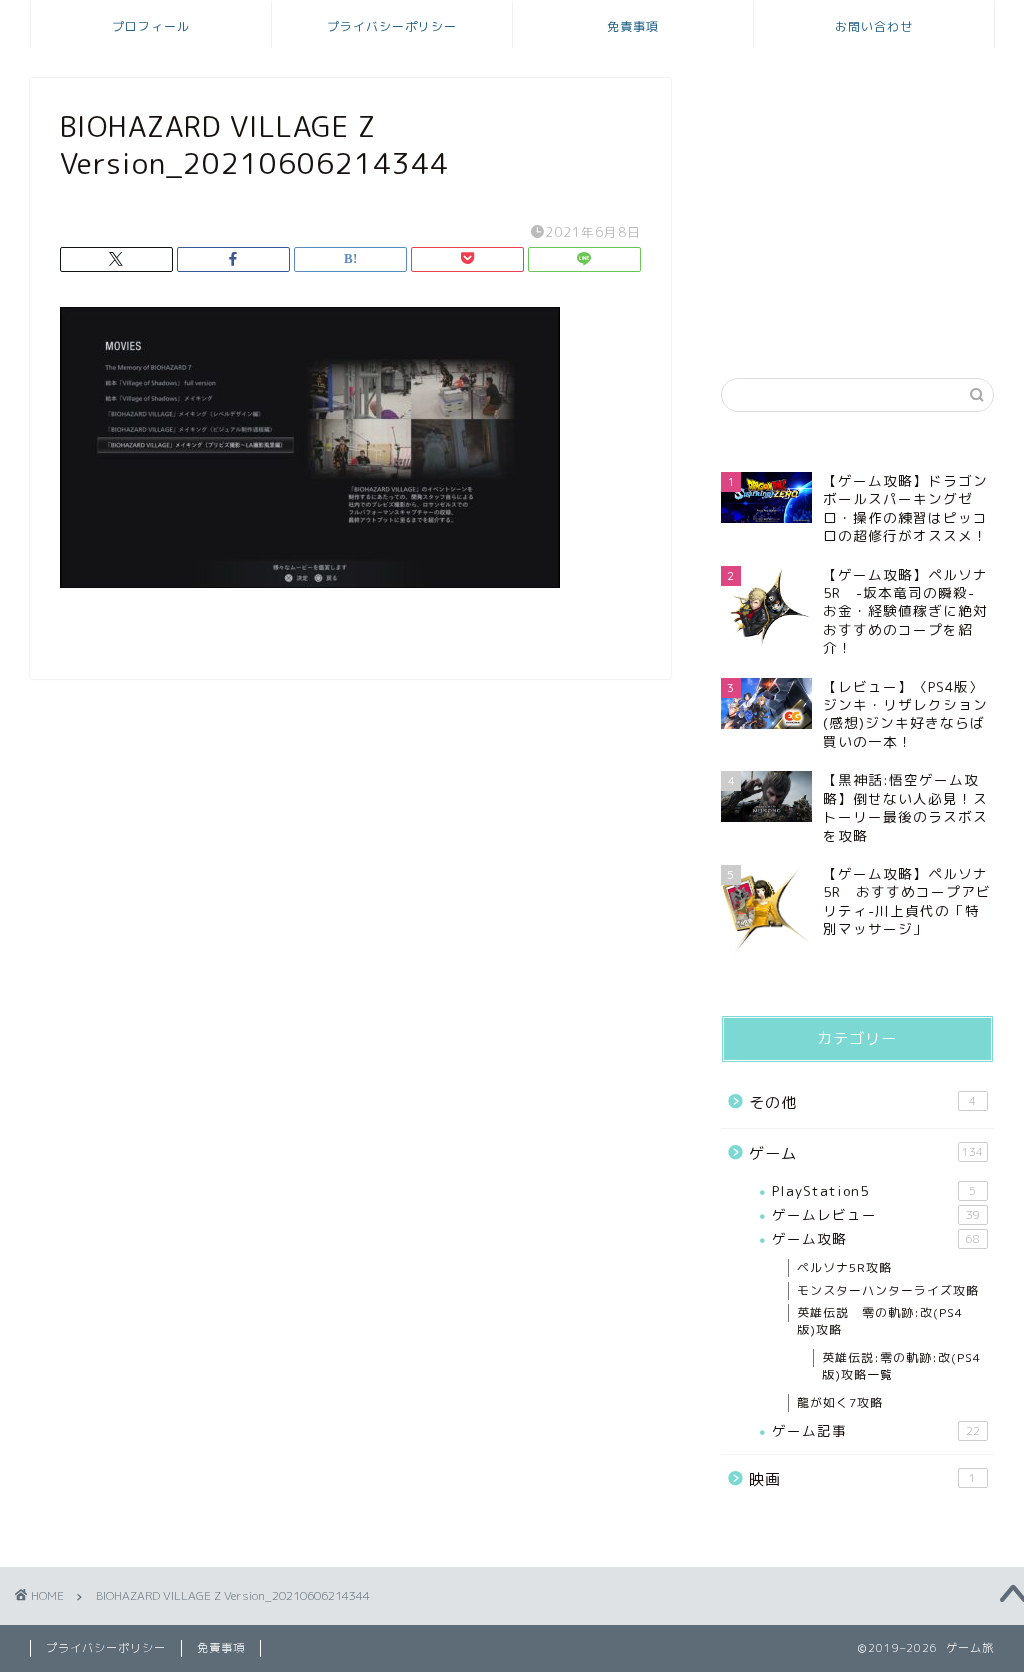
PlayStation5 (874, 1190)
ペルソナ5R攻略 (844, 1267)
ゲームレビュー (876, 1214)
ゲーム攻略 (876, 1238)
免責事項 (633, 26)
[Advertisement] (857, 203)
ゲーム (866, 1153)
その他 (863, 1102)
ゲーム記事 (876, 1430)
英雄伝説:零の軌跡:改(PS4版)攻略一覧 (901, 1366)
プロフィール (151, 26)
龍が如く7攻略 (840, 1402)
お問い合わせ (874, 26)
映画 (863, 1479)
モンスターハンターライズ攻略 (888, 1290)
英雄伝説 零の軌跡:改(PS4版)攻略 (880, 1321)
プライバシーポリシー (392, 26)
